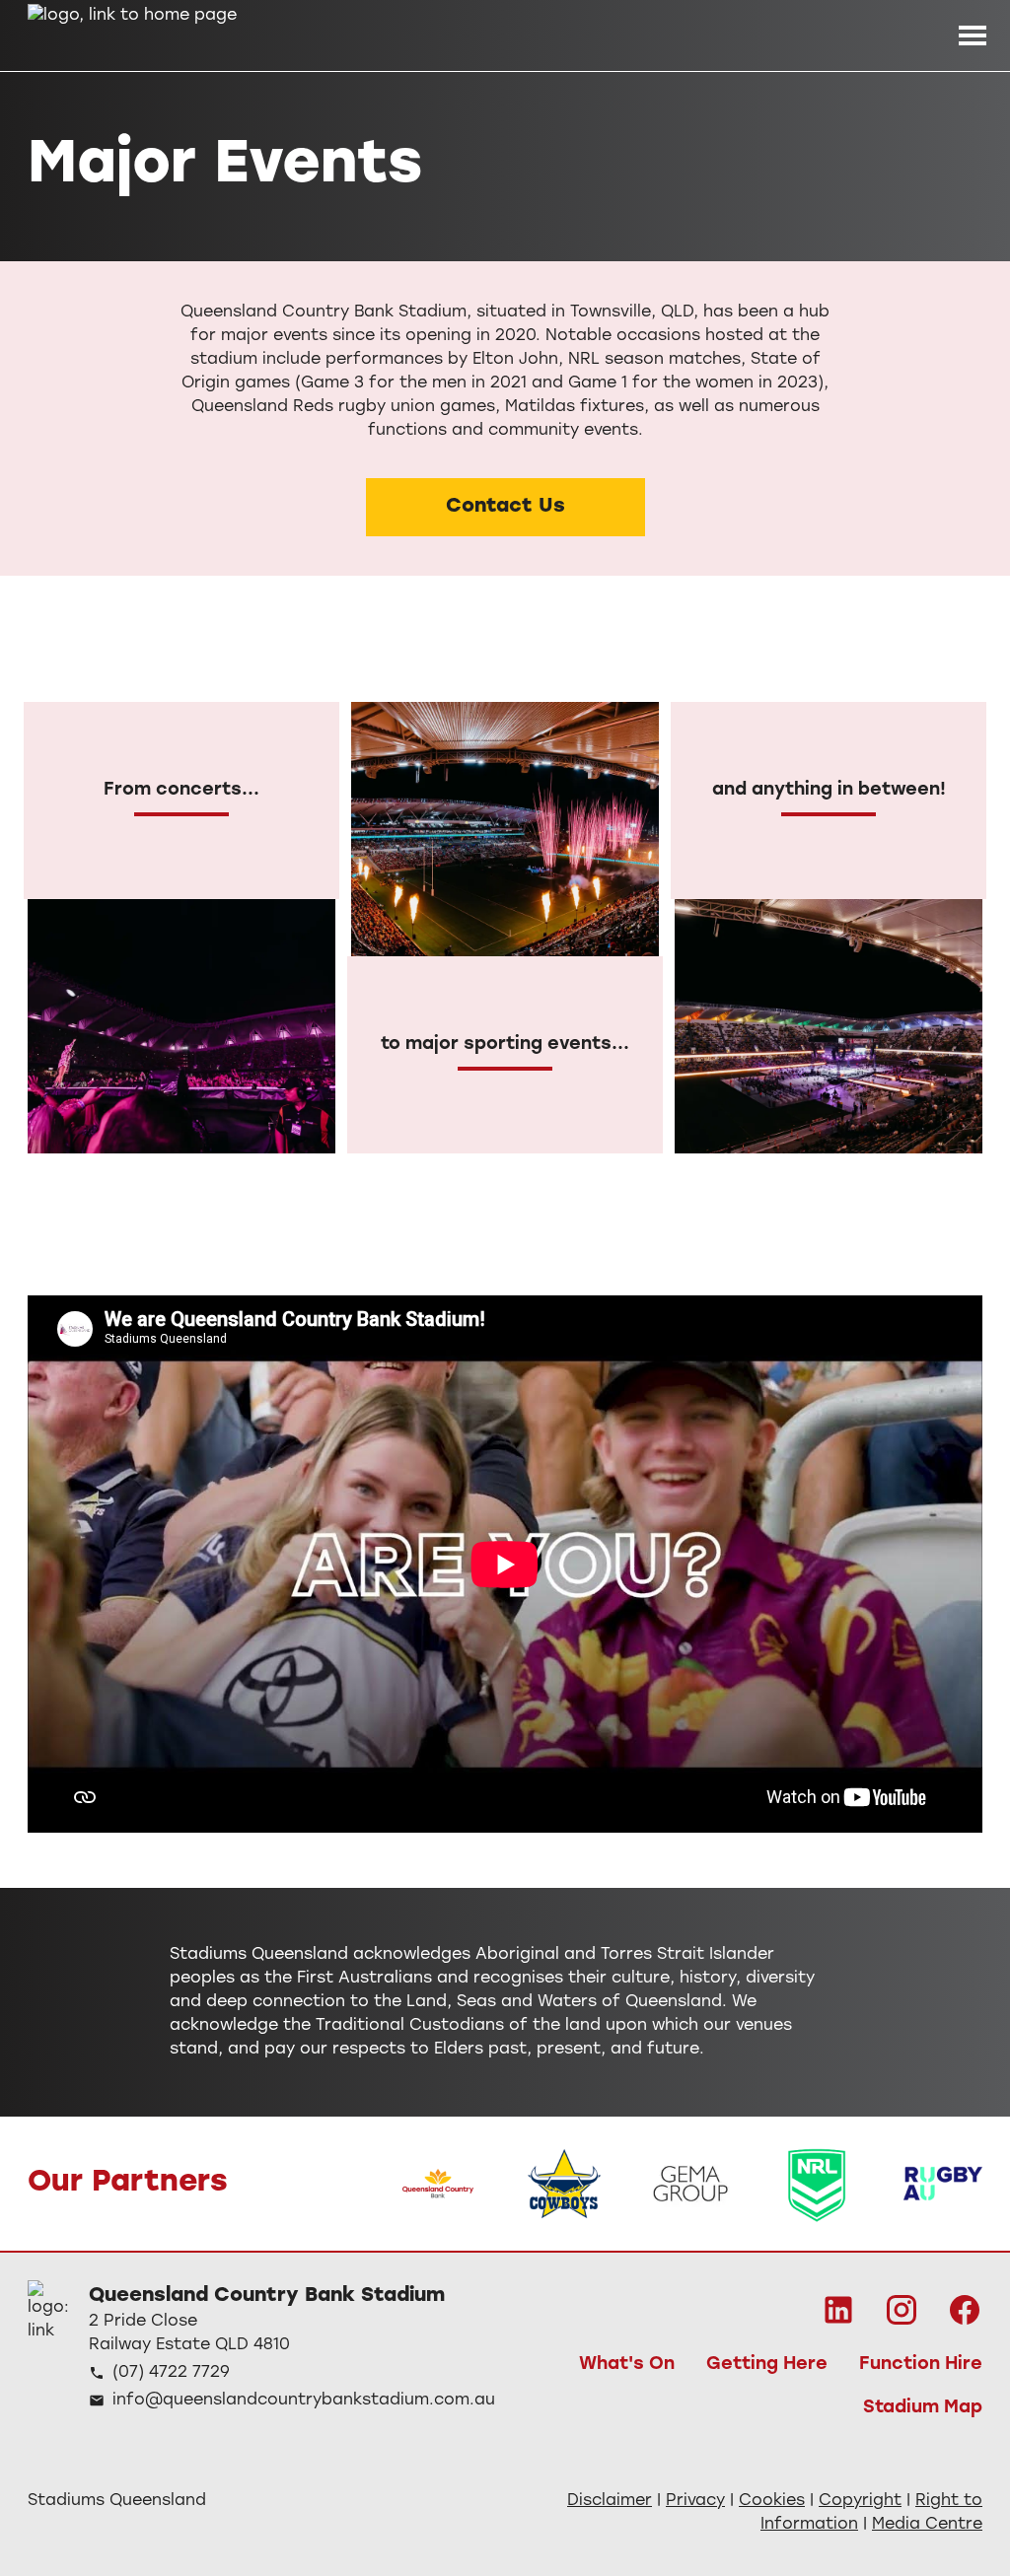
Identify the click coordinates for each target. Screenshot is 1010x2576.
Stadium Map (923, 2408)
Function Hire (921, 2365)
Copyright (860, 2501)
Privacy (695, 2501)
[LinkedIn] (838, 2310)
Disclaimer (610, 2501)
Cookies (772, 2501)
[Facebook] (965, 2310)
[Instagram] (902, 2310)
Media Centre (927, 2525)
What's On (627, 2365)
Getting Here (767, 2365)
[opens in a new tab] (438, 2184)
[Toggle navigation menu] (973, 35)
